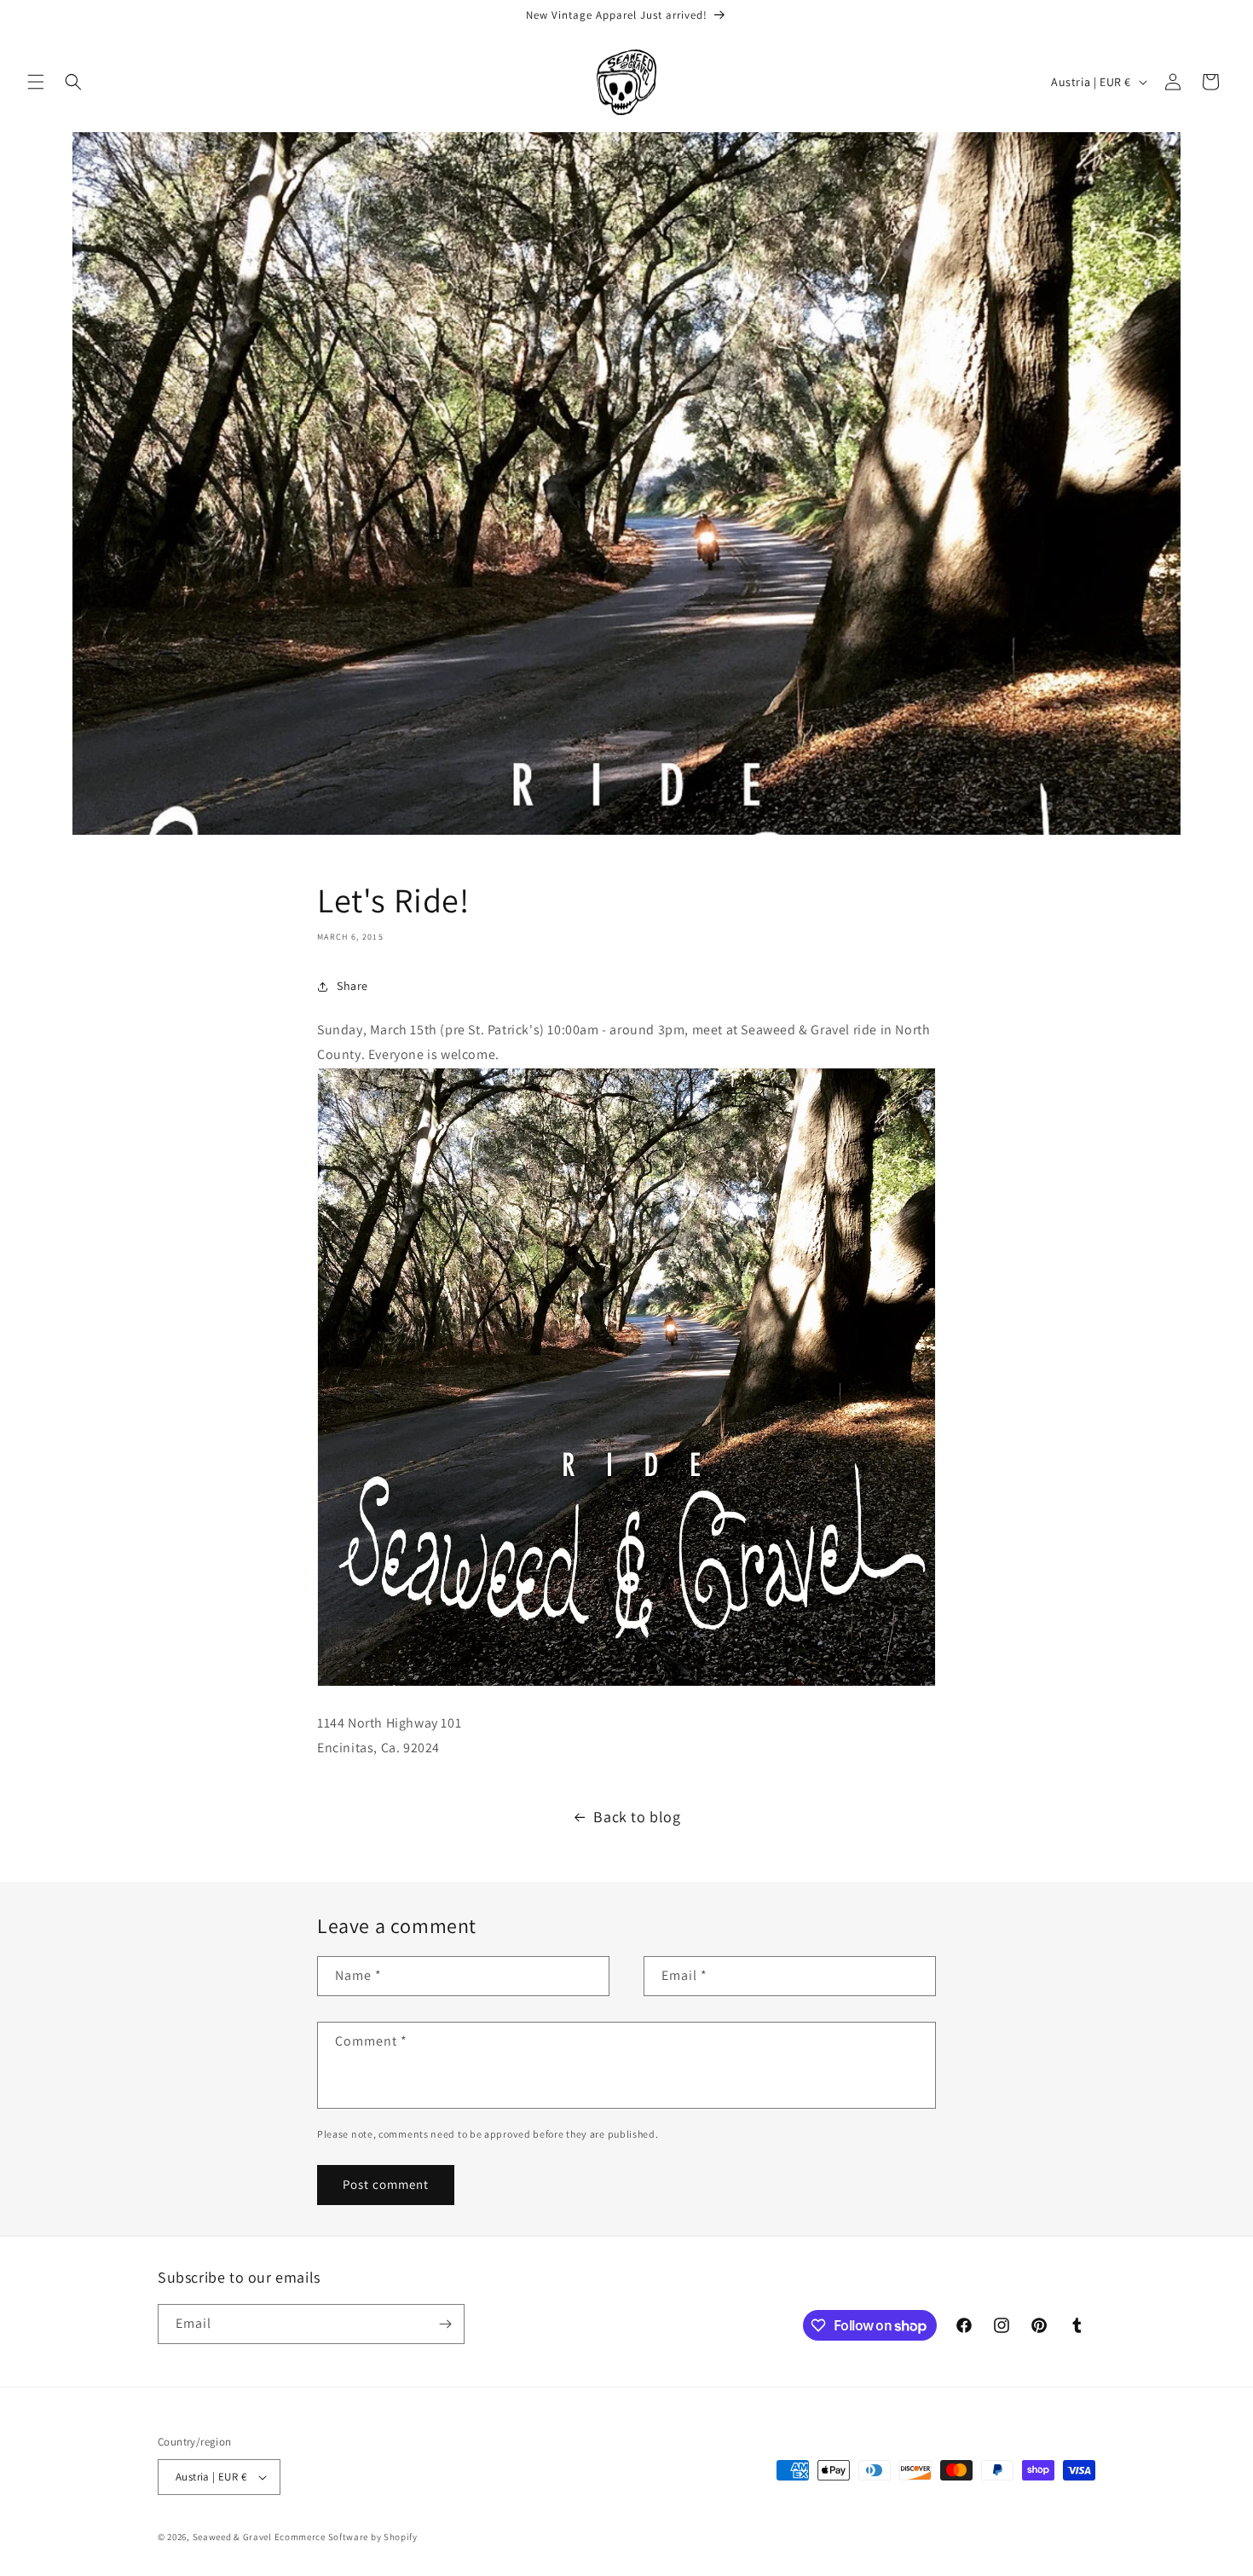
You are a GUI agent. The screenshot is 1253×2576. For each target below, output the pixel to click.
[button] (36, 82)
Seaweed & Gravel (232, 2537)
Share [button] (352, 986)
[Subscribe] (445, 2324)
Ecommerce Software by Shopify (346, 2537)
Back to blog (637, 1817)
